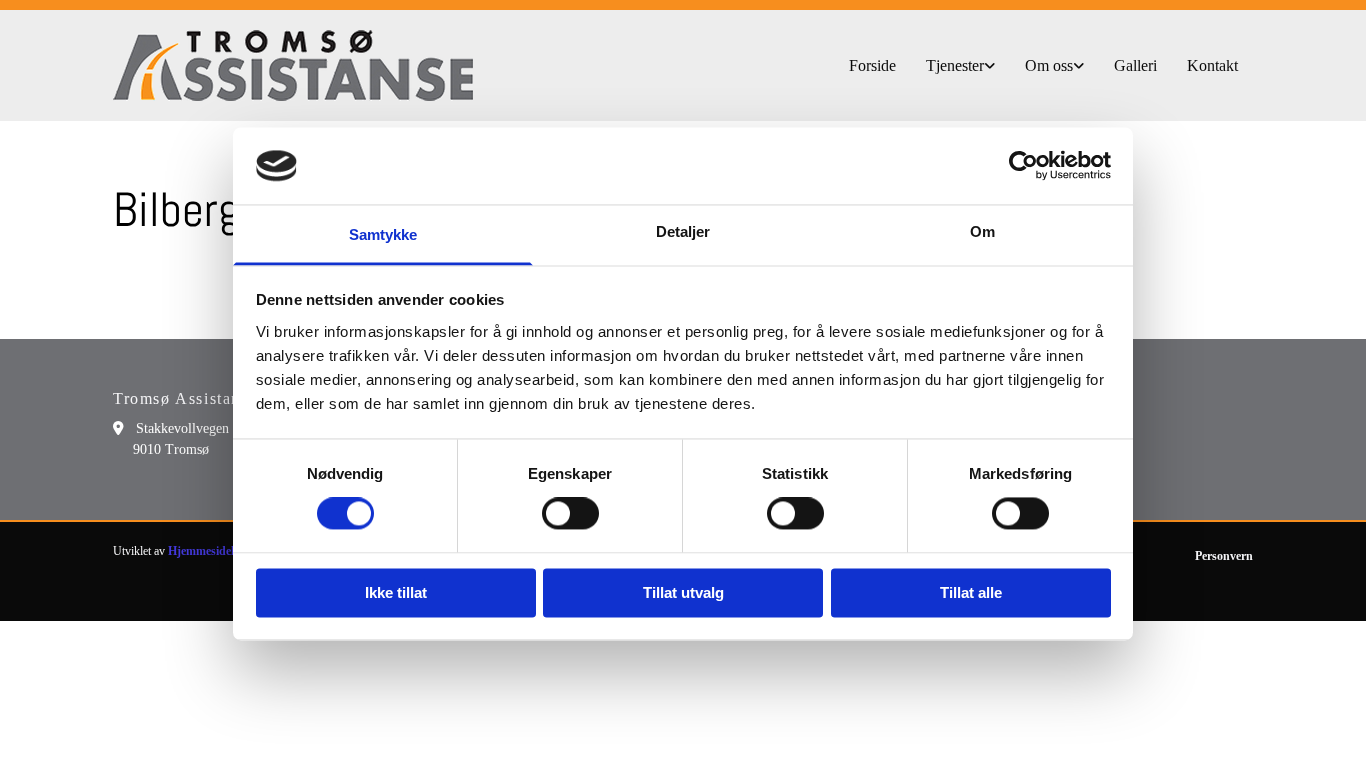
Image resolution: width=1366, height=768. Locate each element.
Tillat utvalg (683, 592)
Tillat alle (971, 592)
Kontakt (1212, 65)
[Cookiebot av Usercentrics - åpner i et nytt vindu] (1023, 166)
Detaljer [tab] (683, 231)
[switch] (570, 514)
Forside (872, 65)
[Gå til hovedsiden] (293, 65)
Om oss (1049, 65)
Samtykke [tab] (383, 234)
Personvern (1224, 556)
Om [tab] (982, 231)
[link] (960, 65)
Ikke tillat (396, 592)
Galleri (1135, 65)
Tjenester (955, 65)
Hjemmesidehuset (213, 551)
